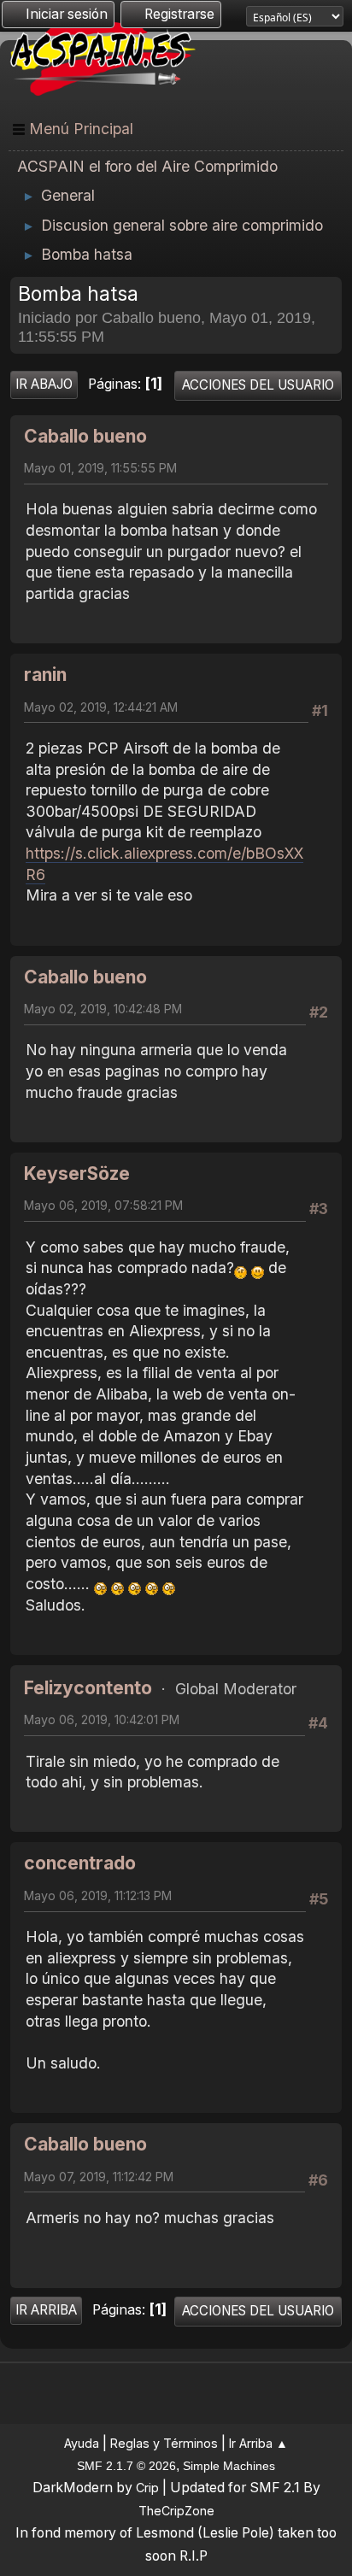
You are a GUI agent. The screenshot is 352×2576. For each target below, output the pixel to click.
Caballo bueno (85, 436)
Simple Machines (229, 2466)
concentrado (80, 1863)
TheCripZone (176, 2511)
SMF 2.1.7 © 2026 (126, 2466)
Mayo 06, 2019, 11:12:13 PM (98, 1895)
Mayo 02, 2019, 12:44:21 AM (101, 707)
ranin (45, 675)
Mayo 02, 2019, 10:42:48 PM (103, 1009)
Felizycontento (88, 1688)
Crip (147, 2488)
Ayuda (82, 2443)
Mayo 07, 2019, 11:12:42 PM (99, 2177)
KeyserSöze (77, 1174)
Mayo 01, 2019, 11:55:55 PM (100, 468)
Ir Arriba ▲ (258, 2443)
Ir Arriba (46, 2310)
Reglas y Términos (164, 2443)
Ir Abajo (44, 384)
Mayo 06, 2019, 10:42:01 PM (102, 1719)
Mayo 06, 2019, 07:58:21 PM (103, 1205)
